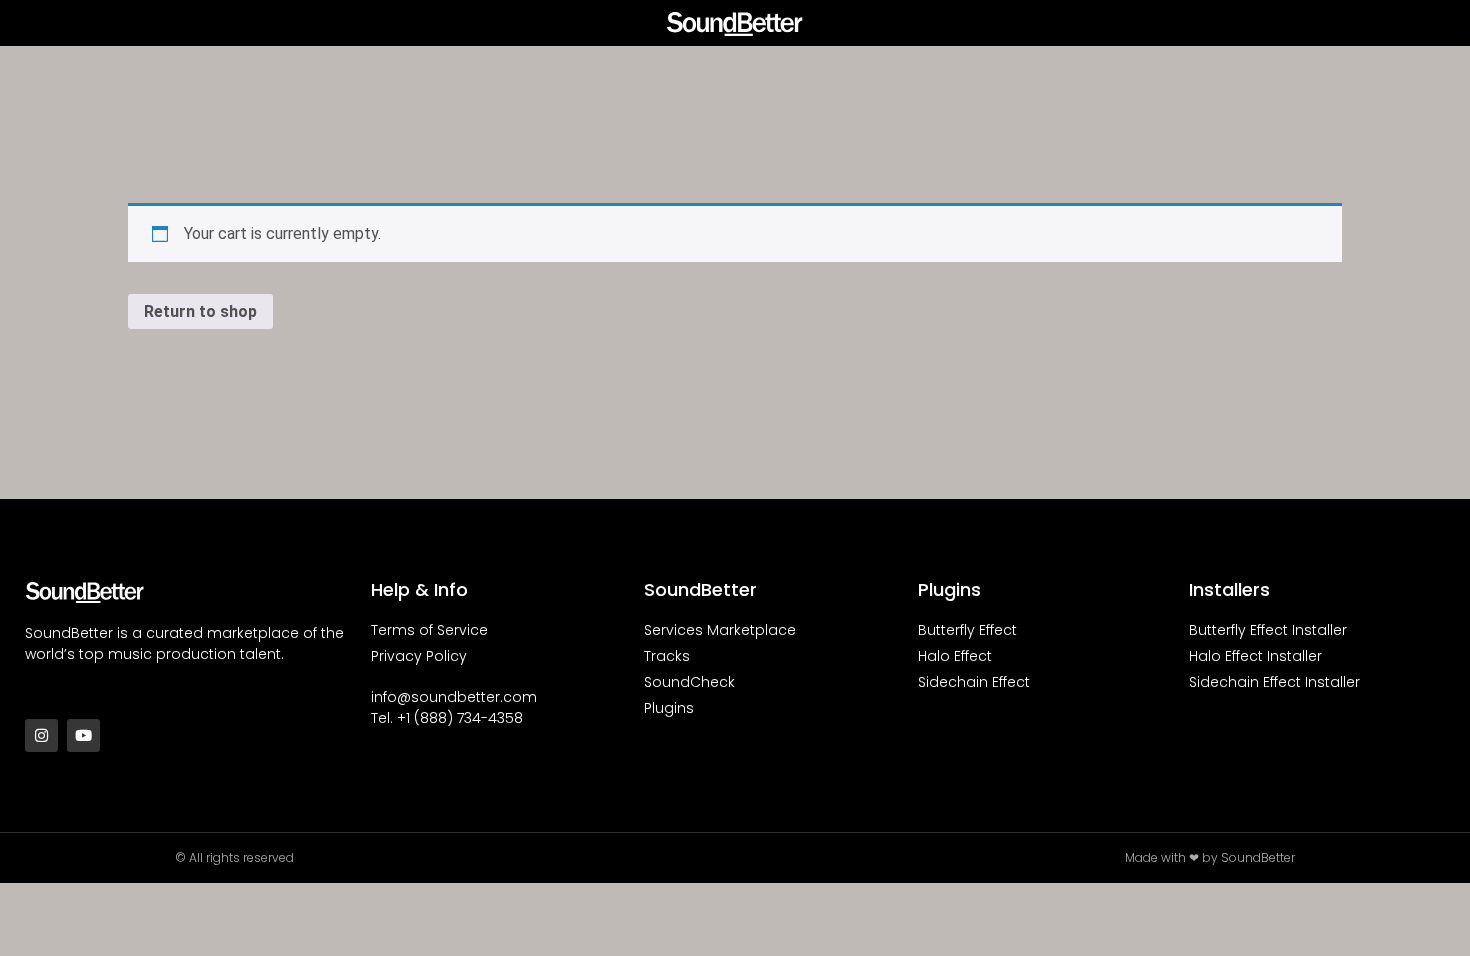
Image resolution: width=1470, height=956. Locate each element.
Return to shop (200, 311)
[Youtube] (83, 735)
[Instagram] (41, 735)
